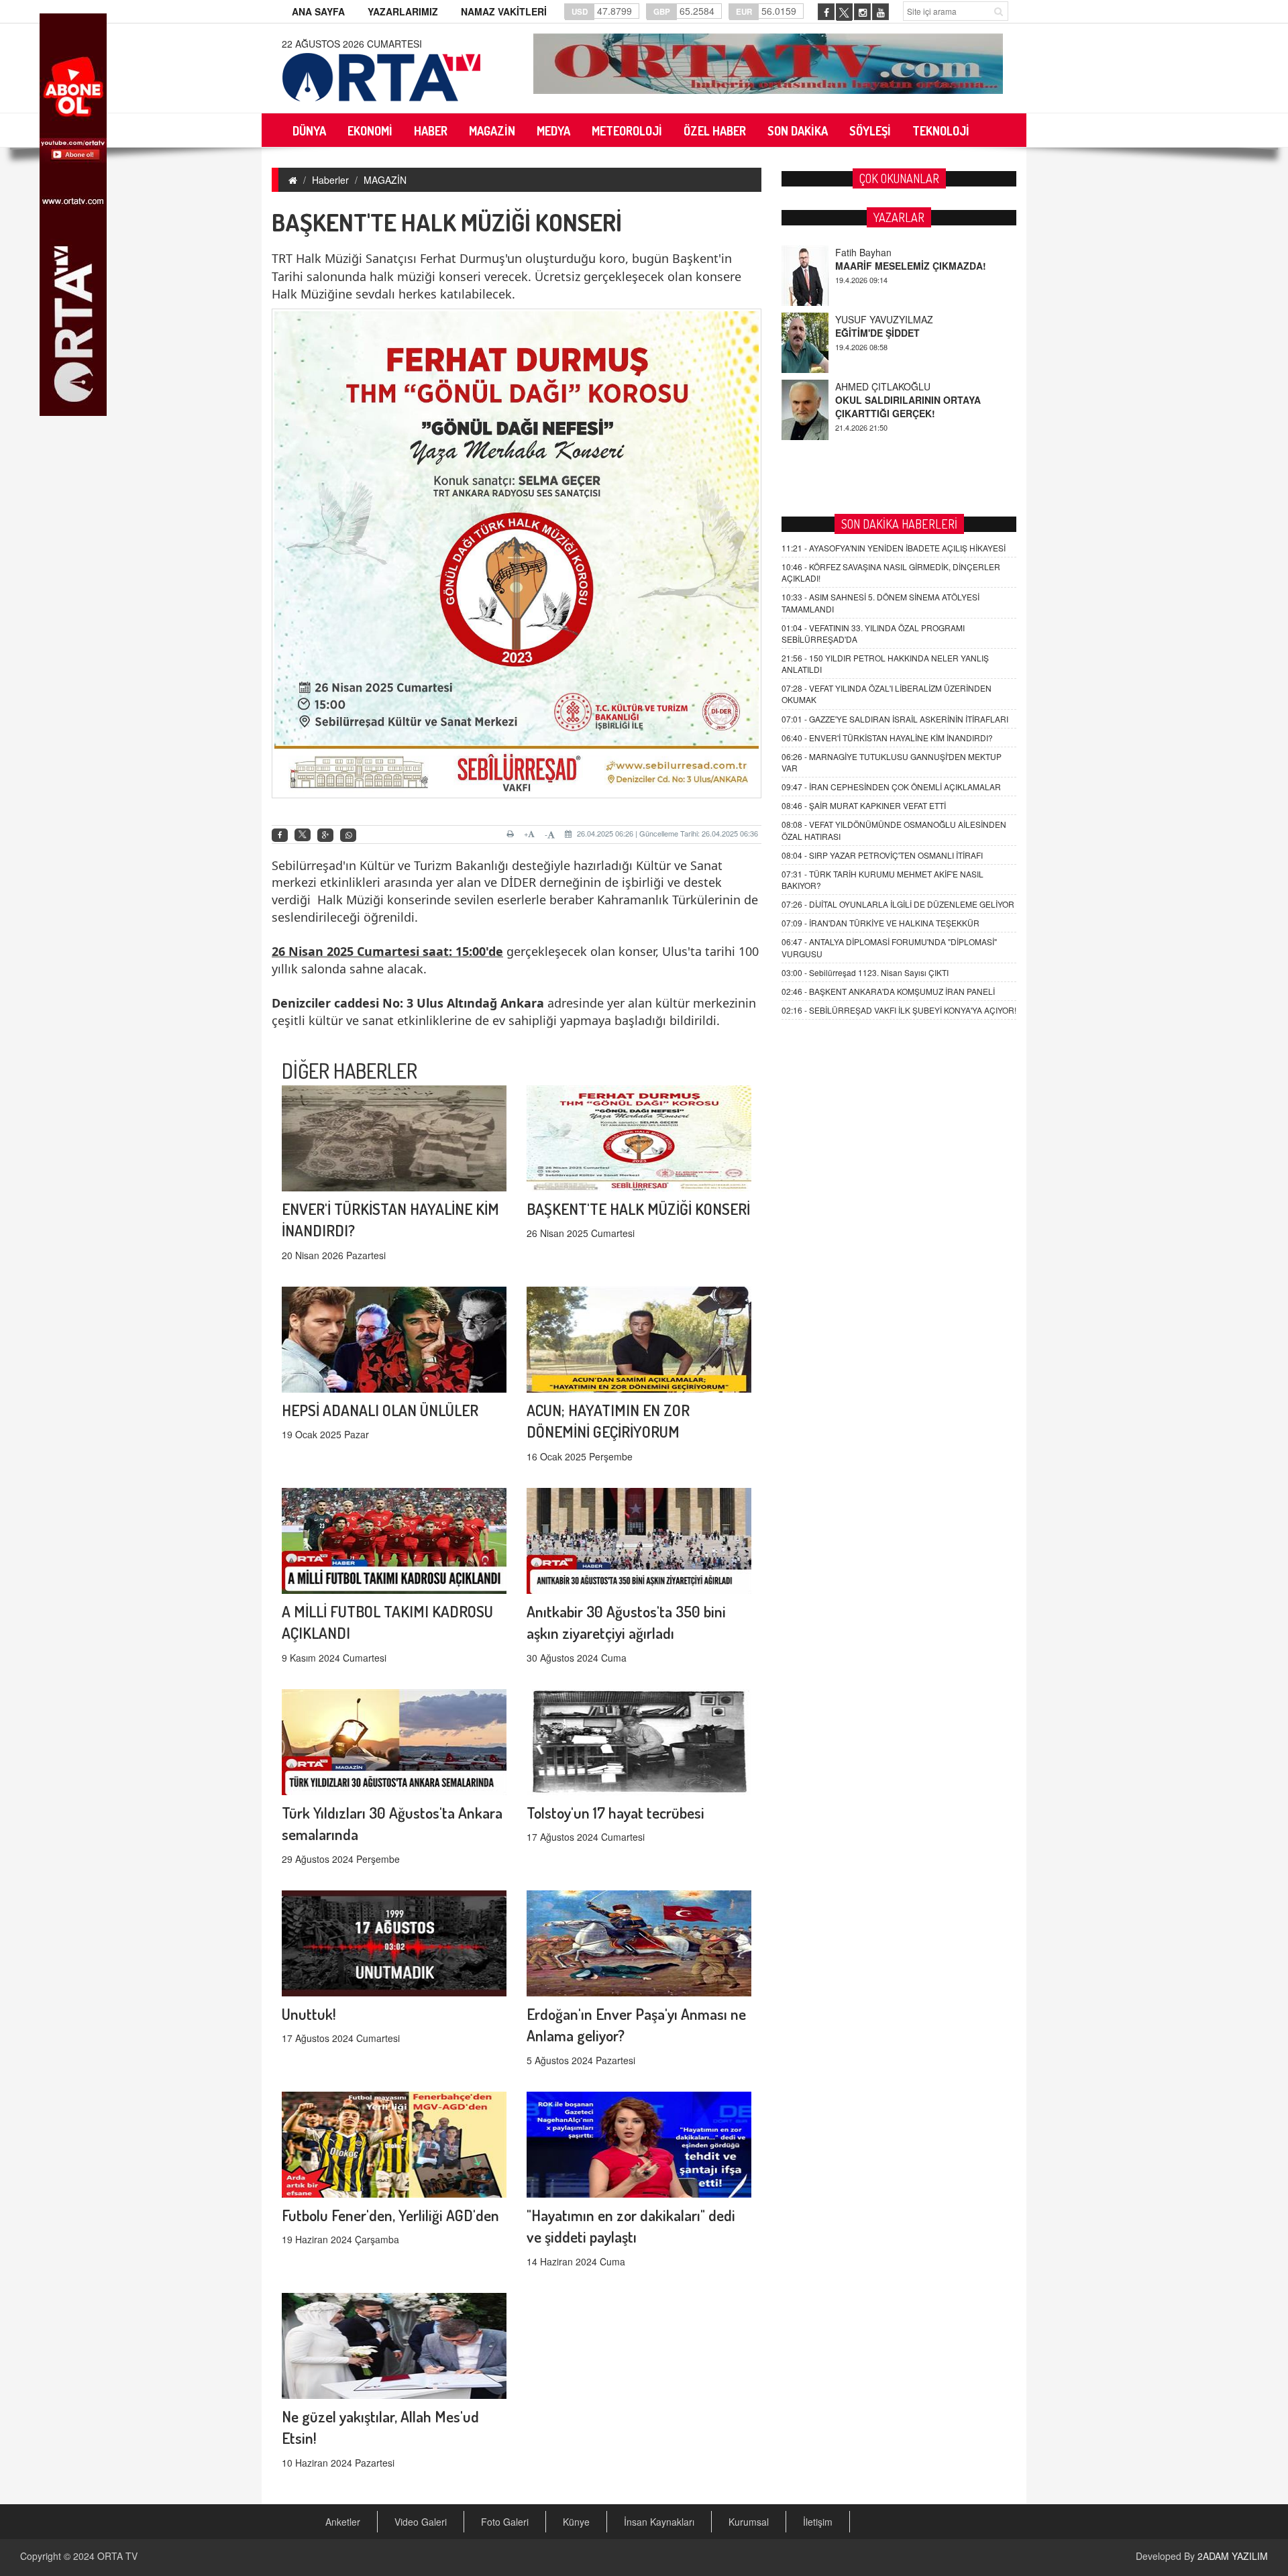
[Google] (325, 836)
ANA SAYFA (318, 11)
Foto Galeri (505, 2522)
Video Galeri (421, 2522)
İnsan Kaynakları (659, 2522)
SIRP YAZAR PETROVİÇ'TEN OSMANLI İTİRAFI (882, 855)
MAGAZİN (385, 180)
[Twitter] (303, 835)
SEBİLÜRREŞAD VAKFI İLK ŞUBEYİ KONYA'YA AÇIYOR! (899, 1010)
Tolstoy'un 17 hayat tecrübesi (615, 1812)
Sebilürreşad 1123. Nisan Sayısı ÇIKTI (865, 972)
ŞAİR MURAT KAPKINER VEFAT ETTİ (864, 805)
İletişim (818, 2522)
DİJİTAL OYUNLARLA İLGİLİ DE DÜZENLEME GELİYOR (898, 904)
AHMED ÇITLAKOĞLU (883, 386)
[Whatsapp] (348, 836)
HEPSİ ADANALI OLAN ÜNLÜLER (380, 1410)
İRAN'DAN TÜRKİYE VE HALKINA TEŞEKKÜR (880, 923)
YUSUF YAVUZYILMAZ (884, 319)
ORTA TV (117, 2556)
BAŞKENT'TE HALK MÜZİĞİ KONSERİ (638, 1209)
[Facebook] (280, 836)
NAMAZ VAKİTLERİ (504, 11)
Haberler (330, 180)
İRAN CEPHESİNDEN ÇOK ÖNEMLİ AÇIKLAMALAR (891, 787)
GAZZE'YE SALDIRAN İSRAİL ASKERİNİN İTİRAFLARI (895, 719)
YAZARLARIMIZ (403, 11)
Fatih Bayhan (863, 252)
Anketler (343, 2522)
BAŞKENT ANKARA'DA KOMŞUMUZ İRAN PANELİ (888, 991)
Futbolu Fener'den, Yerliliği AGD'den (390, 2215)
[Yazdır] (512, 834)
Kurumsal (749, 2522)
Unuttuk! (309, 2014)
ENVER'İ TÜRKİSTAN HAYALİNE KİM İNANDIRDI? (887, 738)
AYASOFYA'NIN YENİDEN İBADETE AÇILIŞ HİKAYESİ (894, 548)
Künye (576, 2522)
